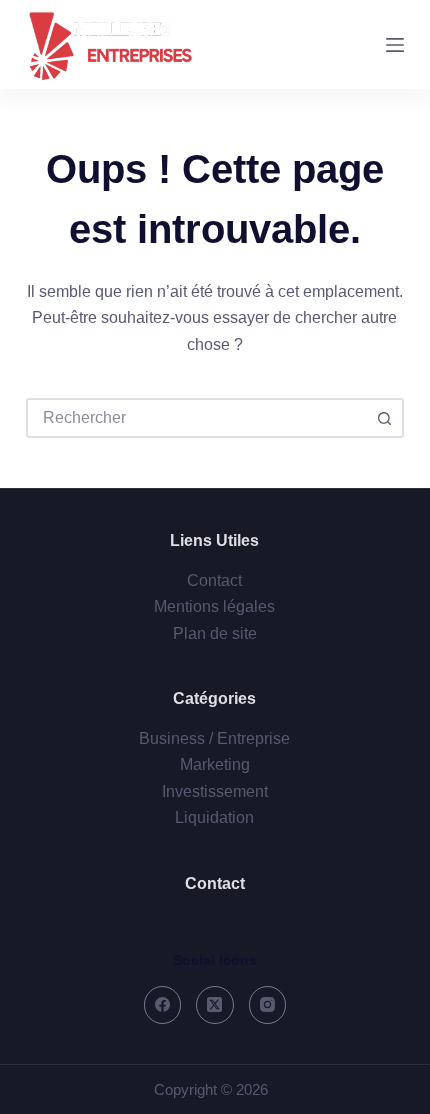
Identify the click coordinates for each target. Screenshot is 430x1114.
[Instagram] (268, 1005)
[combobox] (197, 418)
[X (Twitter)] (215, 1005)
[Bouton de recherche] (384, 418)
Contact (214, 580)
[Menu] (395, 45)
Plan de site (215, 633)
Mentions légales (214, 606)
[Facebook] (163, 1005)
